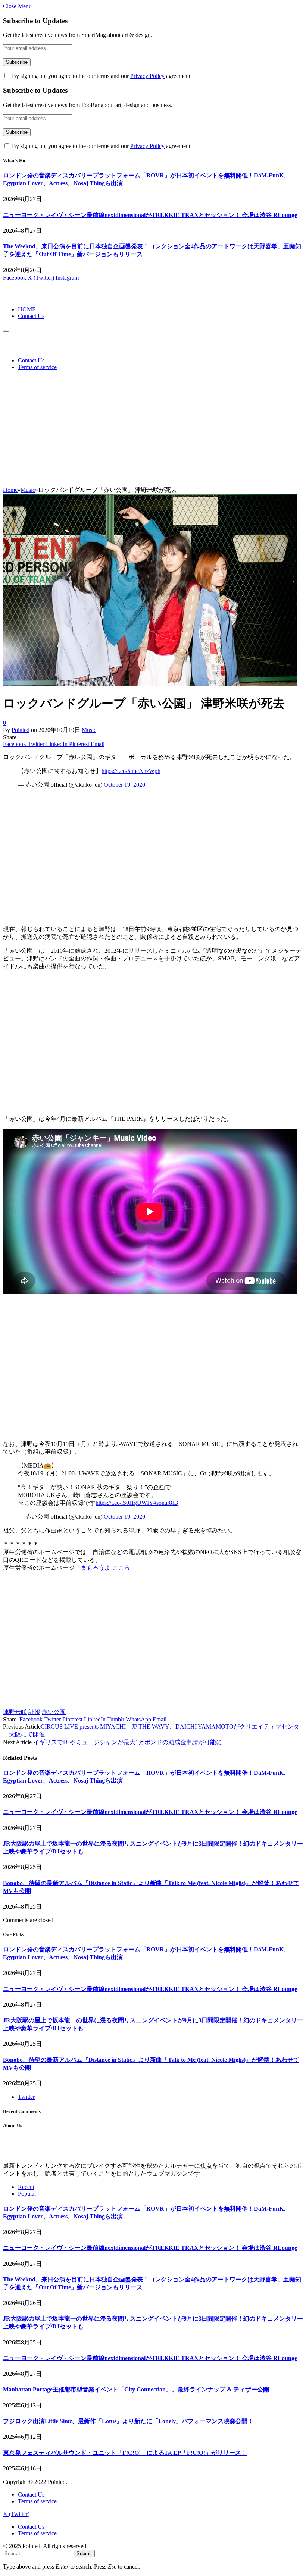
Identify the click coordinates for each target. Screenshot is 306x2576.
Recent (26, 2187)
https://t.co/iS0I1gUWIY (124, 1503)
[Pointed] (28, 297)
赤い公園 (54, 1712)
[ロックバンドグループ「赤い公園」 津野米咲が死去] (150, 684)
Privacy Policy (147, 76)
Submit (84, 2553)
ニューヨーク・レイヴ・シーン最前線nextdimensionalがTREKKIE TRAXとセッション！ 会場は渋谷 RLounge (150, 215)
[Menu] (6, 331)
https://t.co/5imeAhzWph (131, 771)
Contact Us (31, 316)
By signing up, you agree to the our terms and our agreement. (101, 76)
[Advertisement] (153, 430)
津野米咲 (15, 1712)
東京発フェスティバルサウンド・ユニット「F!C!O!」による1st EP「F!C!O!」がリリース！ (125, 2453)
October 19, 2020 (124, 785)
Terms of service (37, 367)
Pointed (21, 730)
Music (89, 730)
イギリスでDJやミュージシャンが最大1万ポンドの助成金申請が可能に (128, 1742)
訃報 (34, 1712)
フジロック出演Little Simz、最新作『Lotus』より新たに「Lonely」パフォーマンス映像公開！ (128, 2421)
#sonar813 (166, 1503)
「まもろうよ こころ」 (105, 1568)
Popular (27, 2194)
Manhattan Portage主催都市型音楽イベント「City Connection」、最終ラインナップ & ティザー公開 (136, 2389)
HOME (27, 309)
